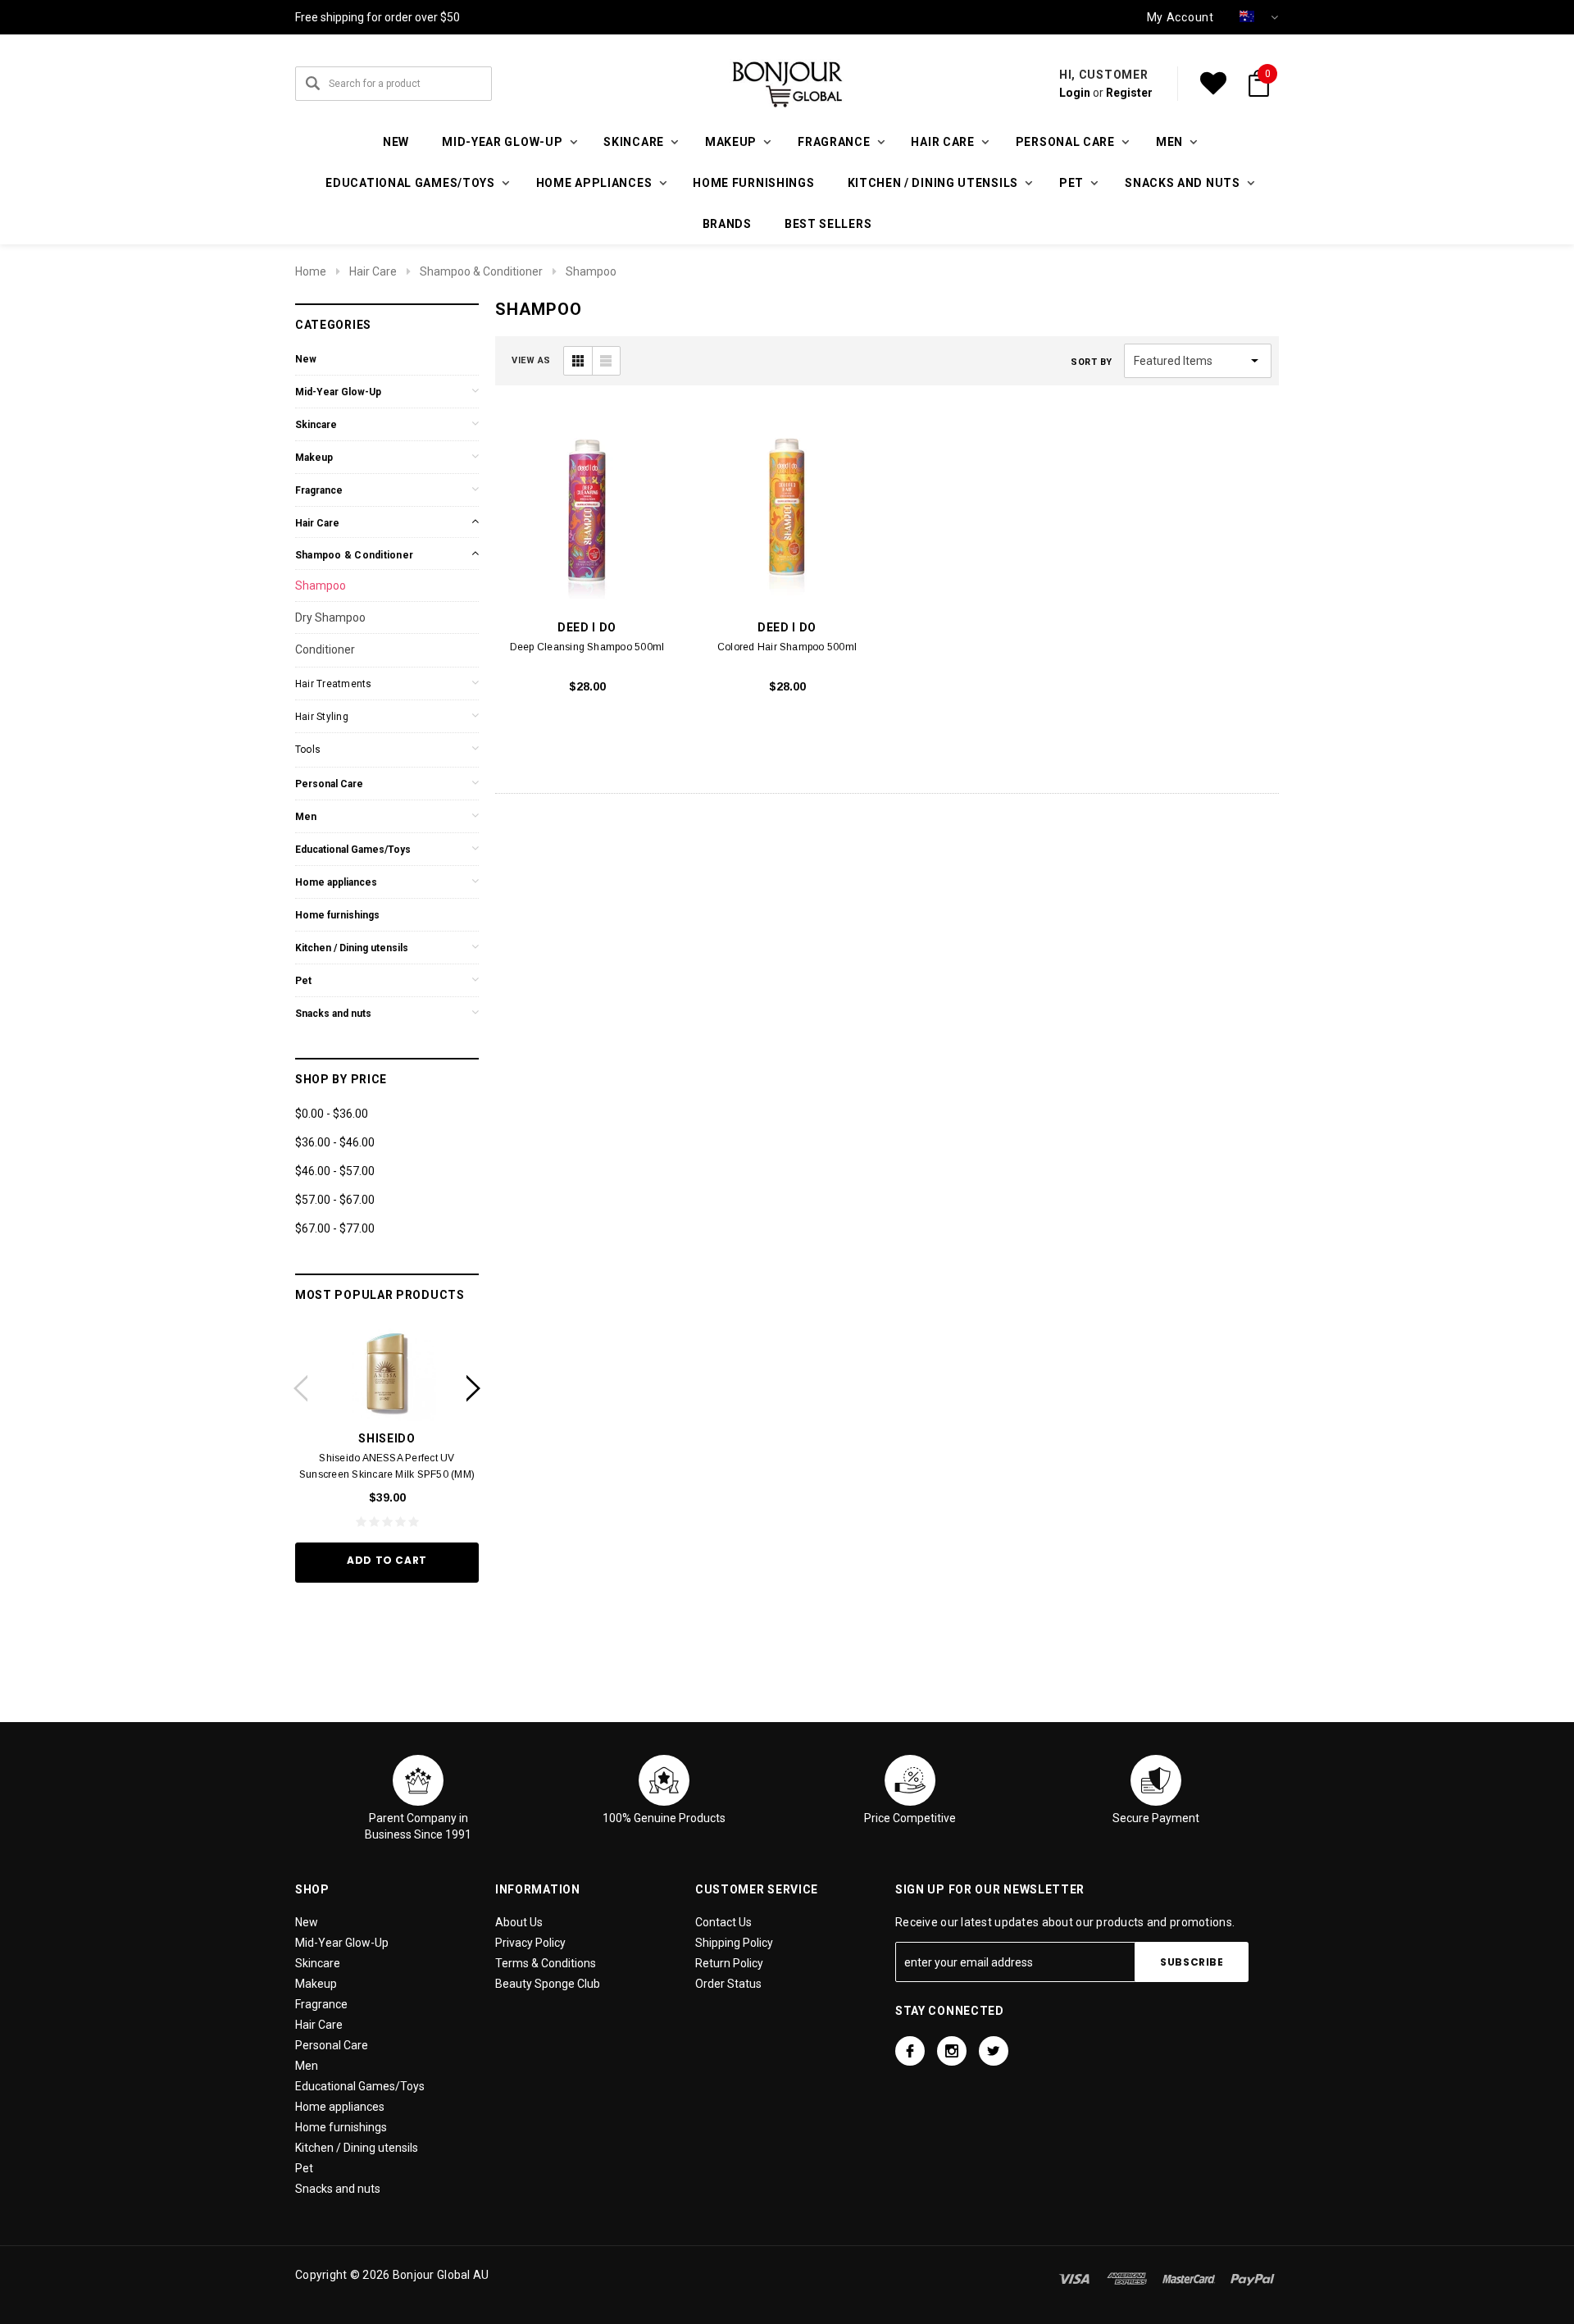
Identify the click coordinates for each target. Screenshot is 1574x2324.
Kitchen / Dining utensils (352, 948)
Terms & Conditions (546, 1963)
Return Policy (729, 1963)
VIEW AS (531, 360)
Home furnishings (753, 183)
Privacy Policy (530, 1943)
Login (1075, 93)
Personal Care (329, 784)
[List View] (606, 361)
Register (1129, 93)
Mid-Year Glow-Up (338, 392)
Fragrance (319, 490)
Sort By (1092, 362)
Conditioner (325, 649)
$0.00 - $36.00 (332, 1114)
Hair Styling (322, 717)
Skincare (316, 425)
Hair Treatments (334, 684)
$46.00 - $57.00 (335, 1171)
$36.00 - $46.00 (335, 1142)
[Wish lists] (1213, 84)
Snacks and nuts (333, 1014)
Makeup (314, 458)
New (396, 142)
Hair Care (373, 271)
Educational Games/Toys (353, 850)
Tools (308, 750)
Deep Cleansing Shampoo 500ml (587, 647)
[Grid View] (578, 361)
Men (306, 817)
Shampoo (591, 271)
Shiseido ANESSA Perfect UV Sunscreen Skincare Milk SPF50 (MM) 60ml (387, 1474)
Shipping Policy (734, 1943)
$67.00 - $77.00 (335, 1228)
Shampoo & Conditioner (481, 271)
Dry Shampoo (330, 617)
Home (311, 271)
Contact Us (723, 1922)
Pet (303, 981)
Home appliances (336, 882)
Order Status (728, 1984)
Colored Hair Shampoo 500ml (787, 647)
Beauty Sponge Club (548, 1984)
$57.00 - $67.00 (335, 1200)
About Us (519, 1922)
